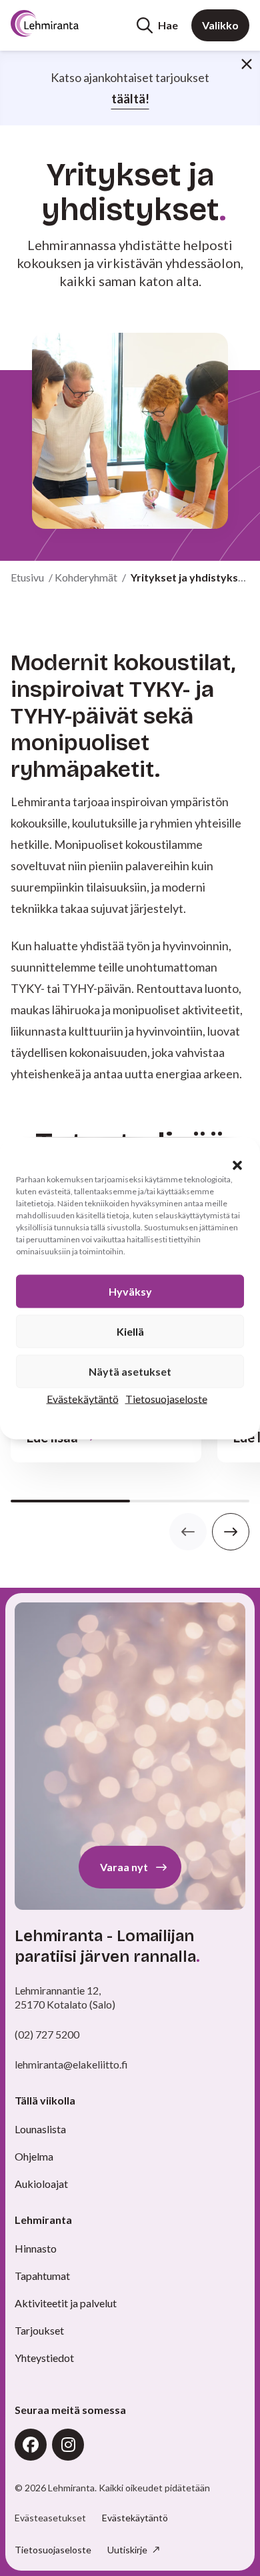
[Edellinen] (188, 1532)
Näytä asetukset (130, 1371)
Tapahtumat (42, 2276)
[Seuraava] (231, 1532)
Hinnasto (36, 2248)
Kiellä (130, 1331)
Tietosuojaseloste (166, 1398)
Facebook (31, 2445)
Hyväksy (130, 1291)
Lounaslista (40, 2129)
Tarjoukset (39, 2330)
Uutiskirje (128, 2550)
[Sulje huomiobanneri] (247, 64)
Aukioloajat (41, 2184)
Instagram (68, 2445)
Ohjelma (34, 2156)
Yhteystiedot (44, 2358)
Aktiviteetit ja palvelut (66, 2303)
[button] (237, 1165)
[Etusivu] (61, 23)
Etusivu (27, 577)
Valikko (220, 25)
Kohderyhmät (86, 577)
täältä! (130, 99)
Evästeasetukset (50, 2518)
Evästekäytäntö (83, 1398)
